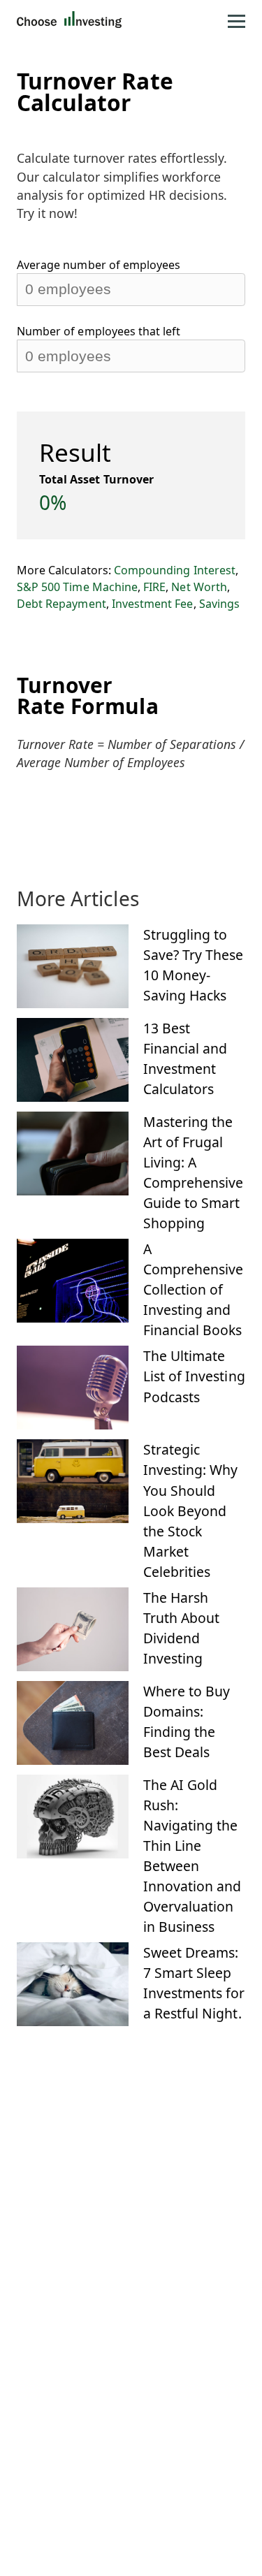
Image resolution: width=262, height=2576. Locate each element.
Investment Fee (153, 604)
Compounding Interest (175, 570)
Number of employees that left (99, 331)
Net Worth (199, 587)
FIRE (154, 587)
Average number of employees (99, 265)
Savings (219, 604)
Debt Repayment (61, 604)
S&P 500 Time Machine (77, 587)
